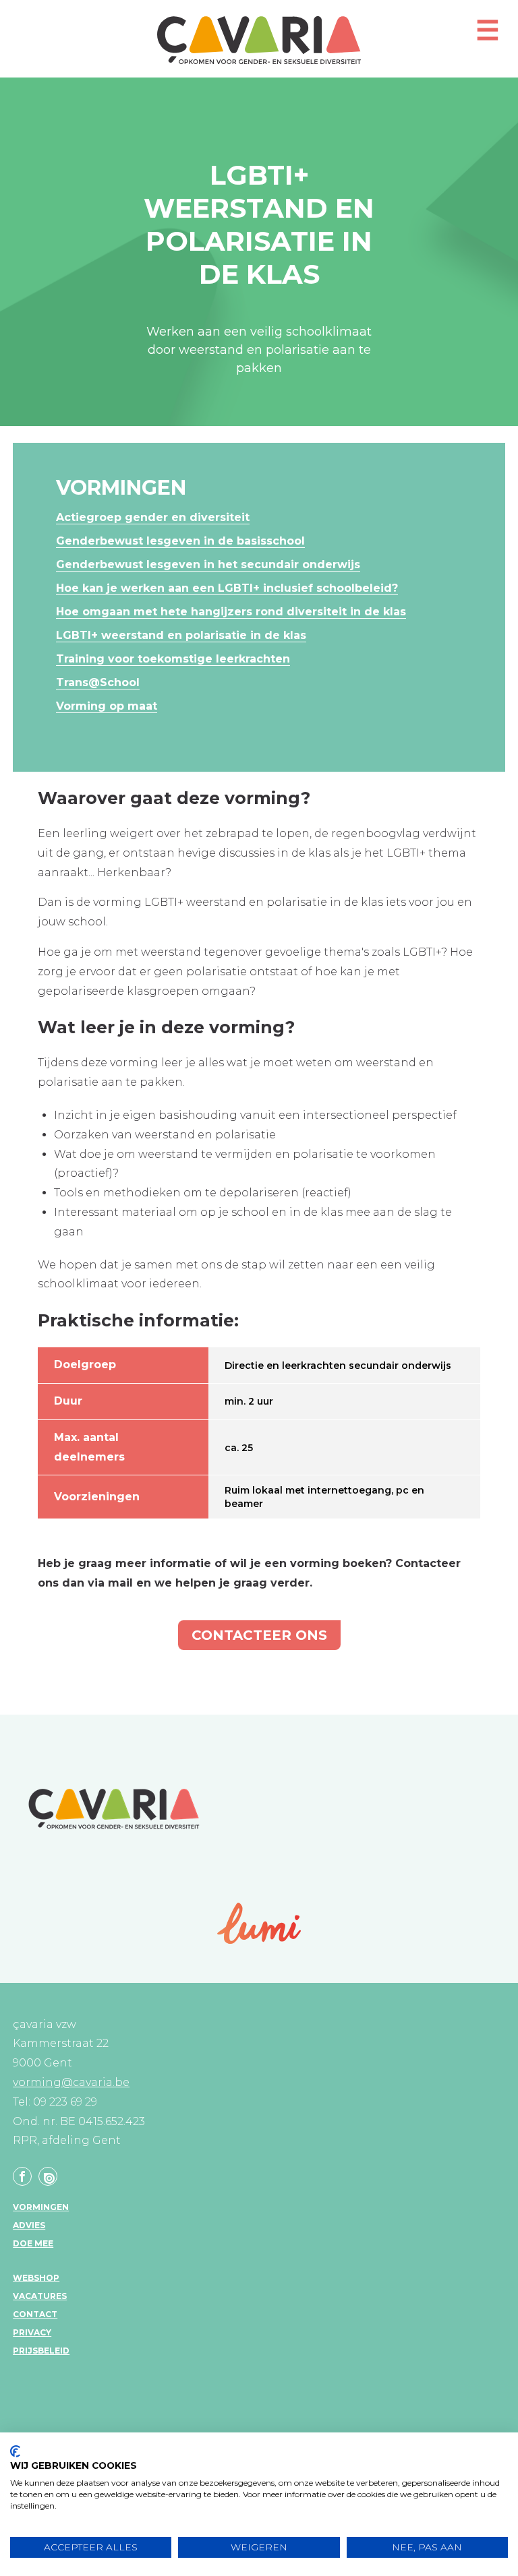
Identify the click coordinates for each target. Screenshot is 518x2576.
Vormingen (41, 2207)
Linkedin (48, 2176)
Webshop (36, 2278)
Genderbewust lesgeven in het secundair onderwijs (208, 564)
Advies (29, 2225)
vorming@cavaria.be (71, 2082)
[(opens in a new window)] (259, 1923)
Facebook (22, 2176)
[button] (488, 36)
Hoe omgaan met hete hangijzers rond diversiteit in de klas (231, 612)
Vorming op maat (107, 706)
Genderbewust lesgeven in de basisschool (180, 541)
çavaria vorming (259, 40)
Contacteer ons (259, 1635)
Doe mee (33, 2243)
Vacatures (40, 2296)
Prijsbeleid (41, 2351)
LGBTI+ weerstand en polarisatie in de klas (181, 635)
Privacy (32, 2332)
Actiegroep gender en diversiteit (153, 517)
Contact (35, 2314)
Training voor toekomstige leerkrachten (173, 659)
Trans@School (98, 682)
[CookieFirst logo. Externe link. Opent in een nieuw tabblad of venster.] (15, 2451)
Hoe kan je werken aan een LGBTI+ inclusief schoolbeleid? (227, 588)
